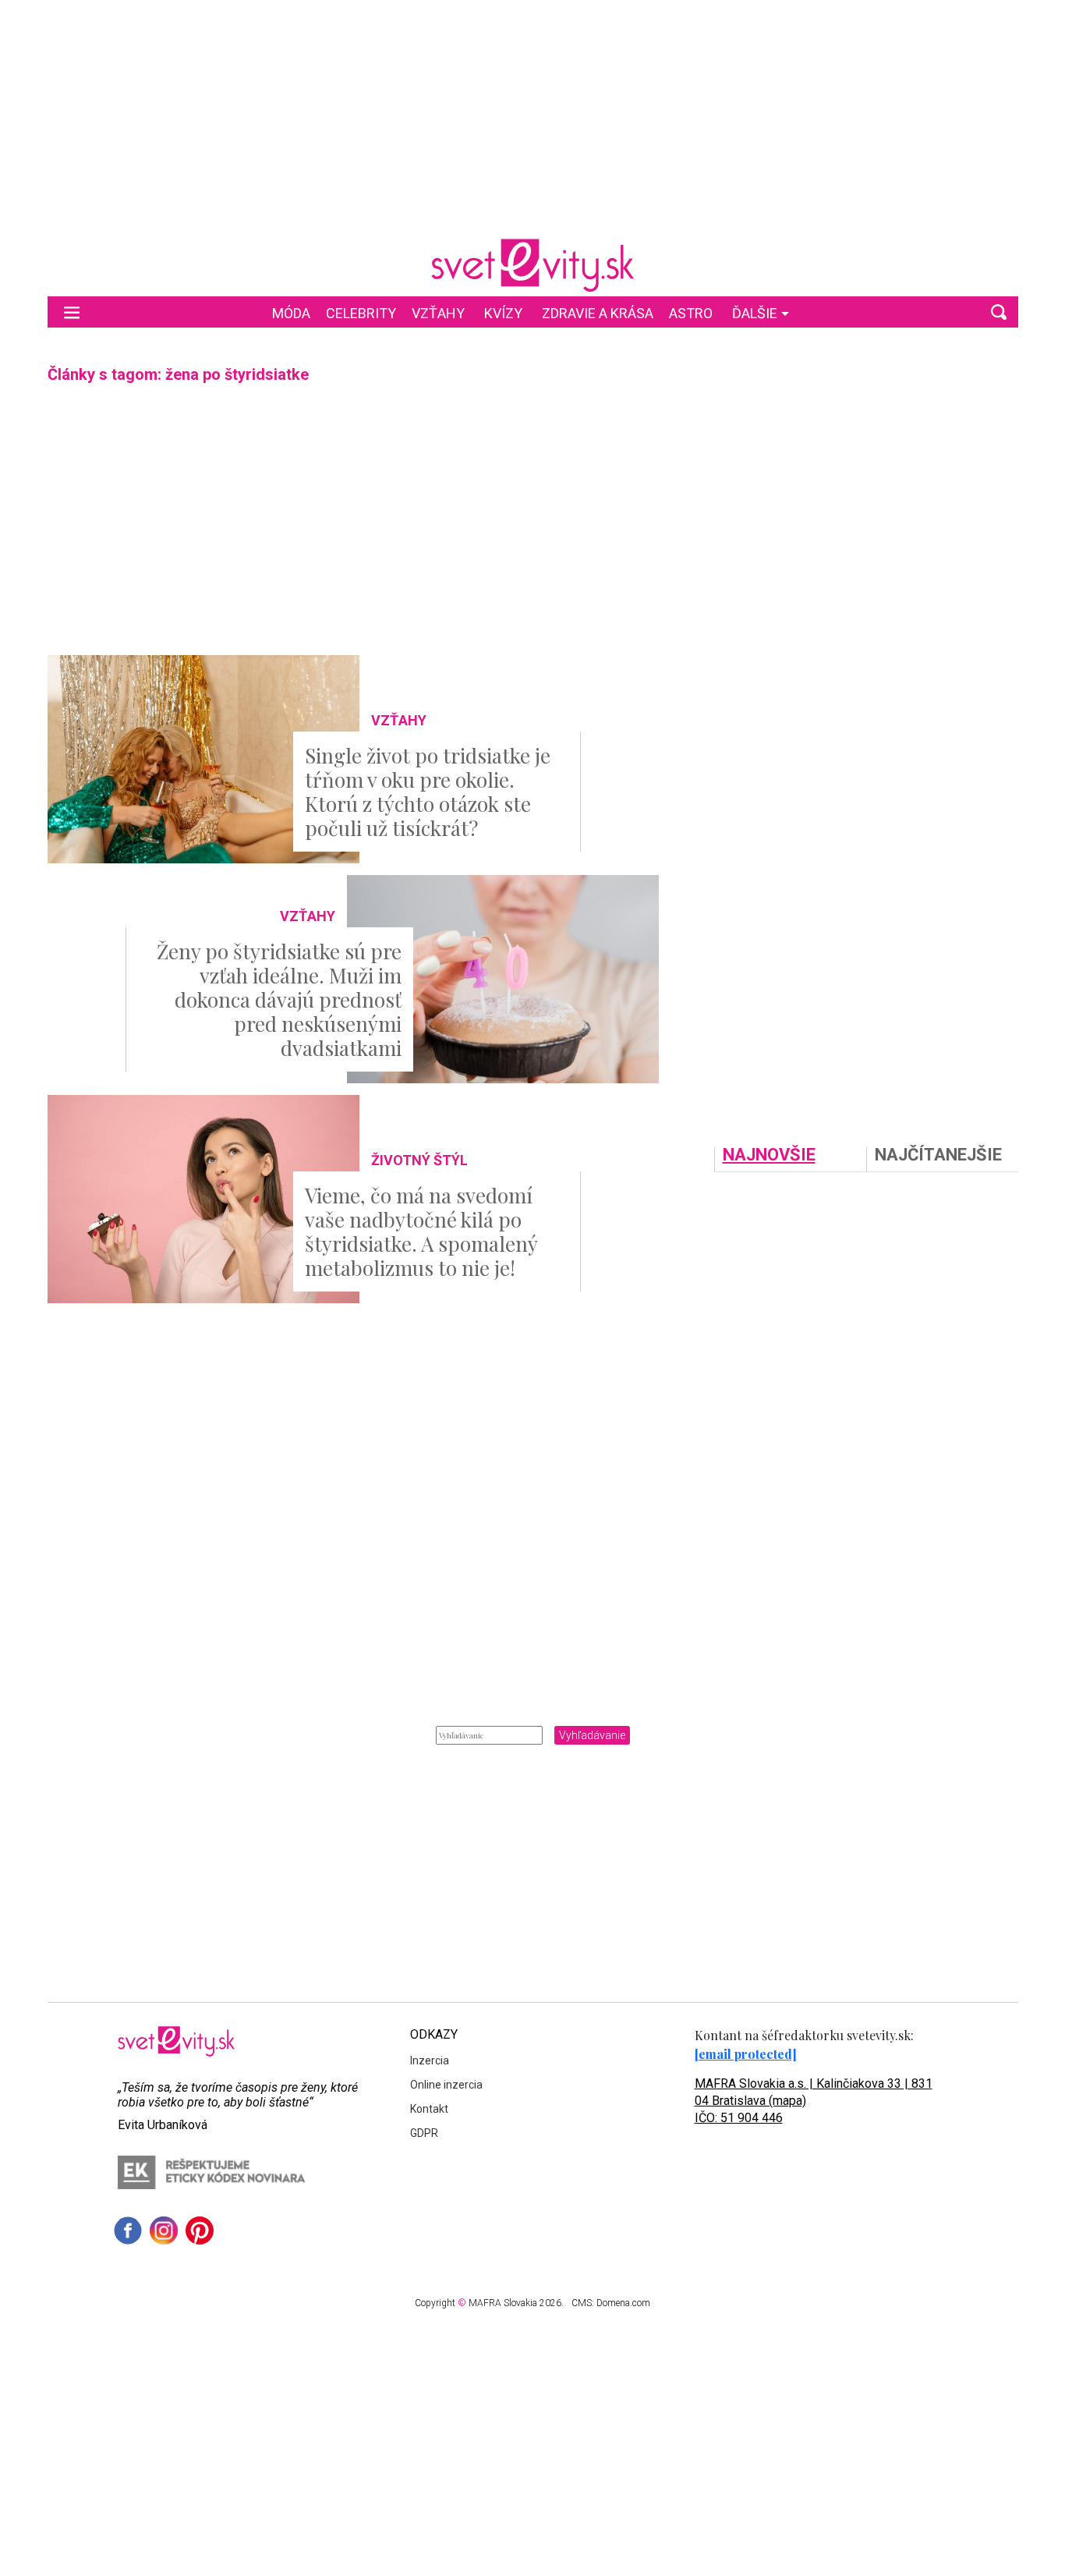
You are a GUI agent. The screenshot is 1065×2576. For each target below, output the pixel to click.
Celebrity (361, 313)
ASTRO (691, 313)
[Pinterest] (200, 2231)
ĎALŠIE (755, 313)
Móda (291, 313)
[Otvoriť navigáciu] (72, 312)
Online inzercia (446, 2085)
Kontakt (429, 2109)
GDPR (424, 2133)
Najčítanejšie (938, 1155)
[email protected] (746, 2054)
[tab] (790, 1159)
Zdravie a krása (598, 313)
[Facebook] (128, 2231)
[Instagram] (164, 2231)
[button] (999, 312)
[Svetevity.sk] (532, 265)
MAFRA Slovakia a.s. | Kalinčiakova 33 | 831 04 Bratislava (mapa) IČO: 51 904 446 (814, 2101)
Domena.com (623, 2303)
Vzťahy (438, 313)
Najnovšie (769, 1155)
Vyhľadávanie (592, 1735)
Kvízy (503, 313)
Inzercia (430, 2060)
